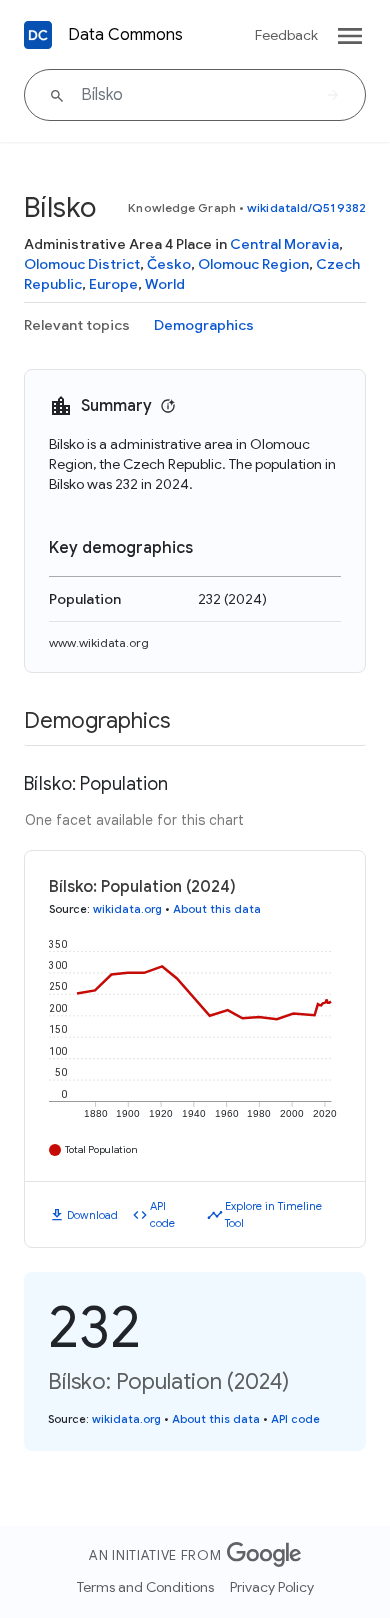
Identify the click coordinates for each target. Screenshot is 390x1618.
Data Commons (125, 35)
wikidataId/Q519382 (306, 207)
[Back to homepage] (38, 35)
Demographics (204, 325)
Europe (113, 284)
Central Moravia (284, 244)
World (165, 284)
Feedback (286, 35)
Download (92, 1215)
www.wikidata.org (99, 642)
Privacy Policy (272, 1587)
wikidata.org (127, 909)
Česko (169, 264)
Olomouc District (82, 264)
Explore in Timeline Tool (273, 1214)
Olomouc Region (253, 264)
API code (162, 1214)
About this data (217, 909)
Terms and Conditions (145, 1587)
